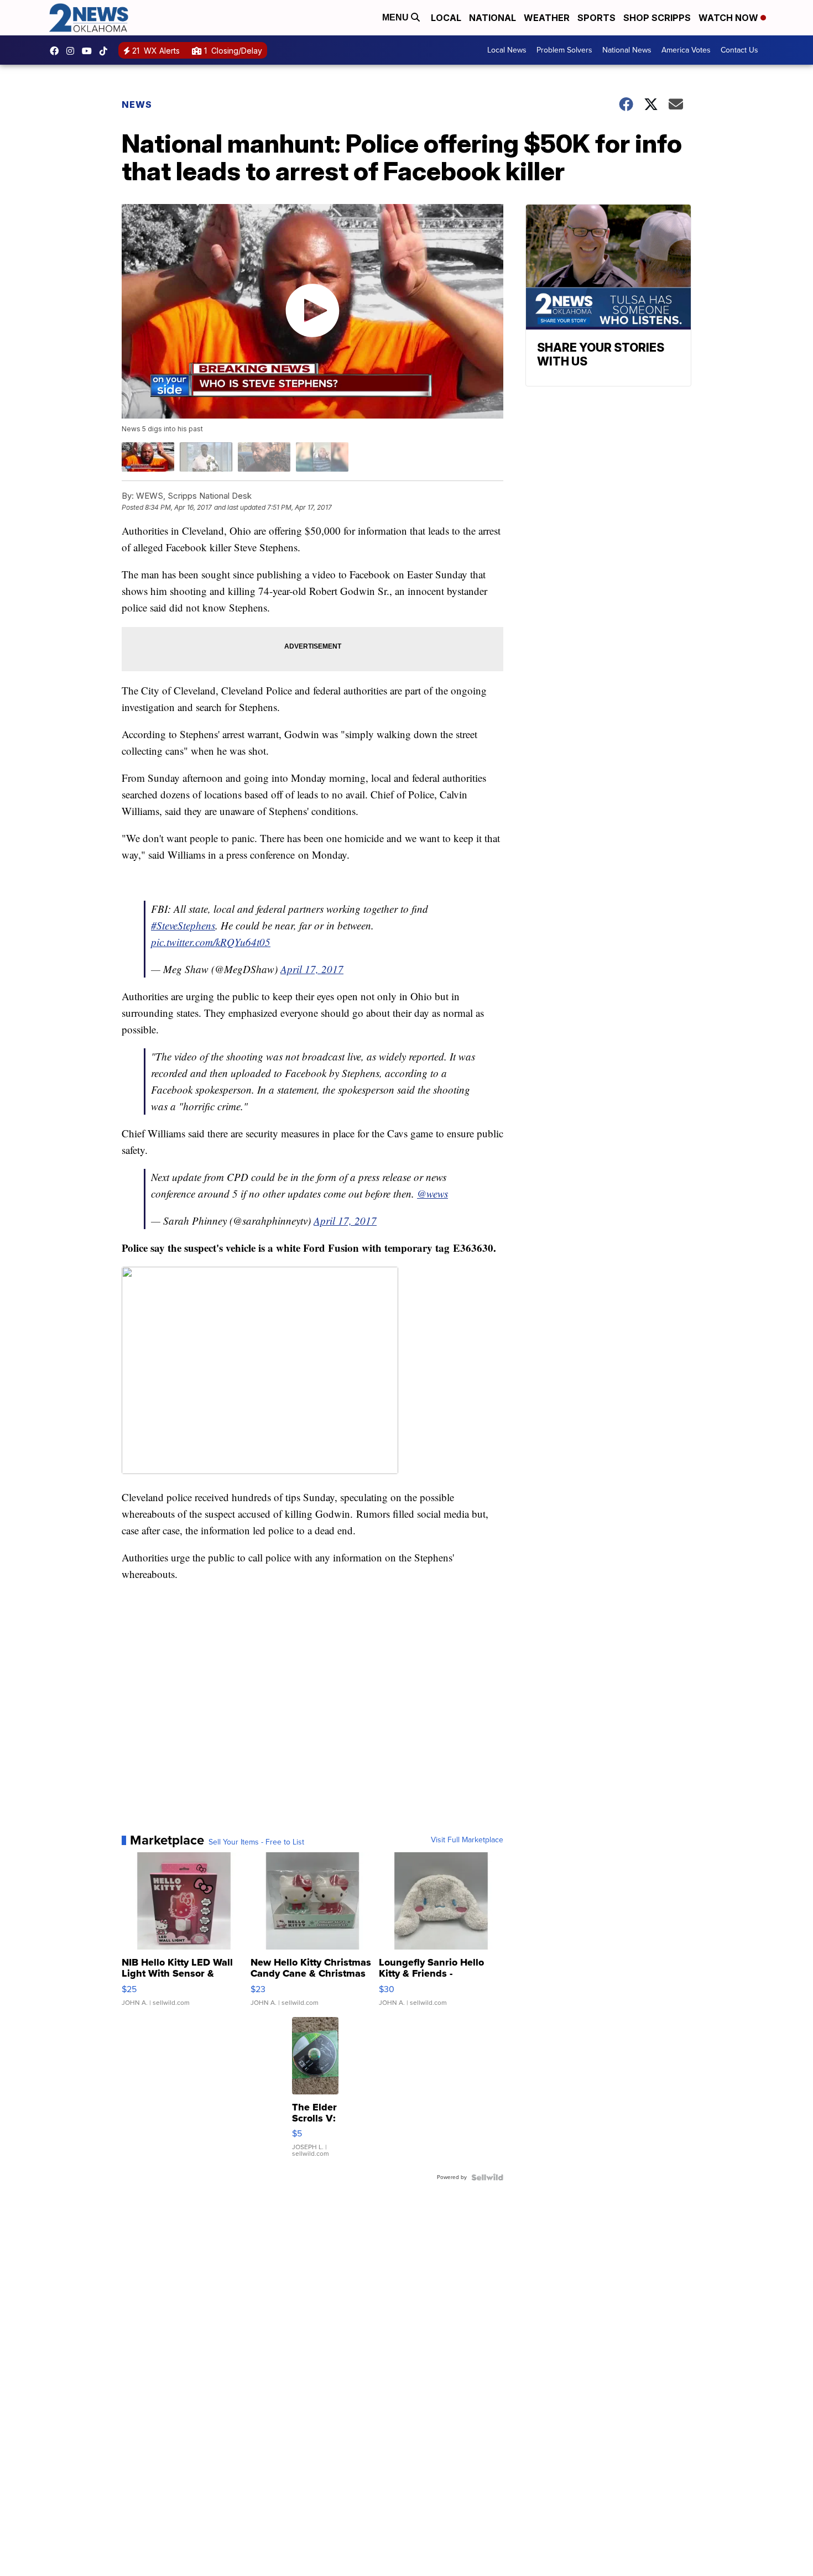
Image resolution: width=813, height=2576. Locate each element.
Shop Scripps (657, 18)
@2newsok (106, 51)
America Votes (686, 50)
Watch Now (729, 18)
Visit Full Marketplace (467, 1840)
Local (446, 18)
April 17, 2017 (312, 969)
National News (627, 50)
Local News (507, 50)
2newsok (73, 51)
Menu (397, 17)
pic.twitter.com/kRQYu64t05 (211, 942)
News (137, 104)
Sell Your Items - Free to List (256, 1842)
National (493, 18)
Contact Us (739, 50)
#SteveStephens (183, 925)
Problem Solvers (564, 50)
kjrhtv (57, 51)
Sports (596, 18)
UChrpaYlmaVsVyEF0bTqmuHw (90, 51)
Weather (547, 18)
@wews (432, 1193)
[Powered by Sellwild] (487, 2177)
